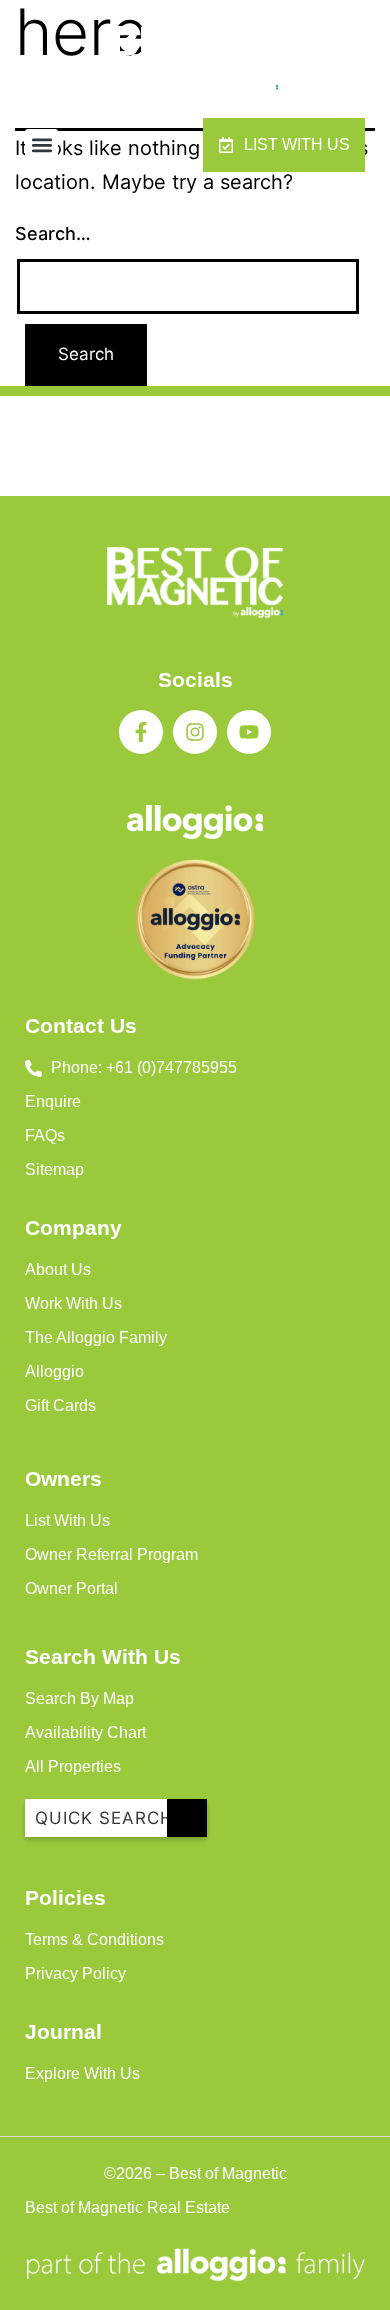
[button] (41, 145)
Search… (53, 233)
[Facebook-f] (141, 732)
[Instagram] (195, 732)
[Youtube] (249, 732)
